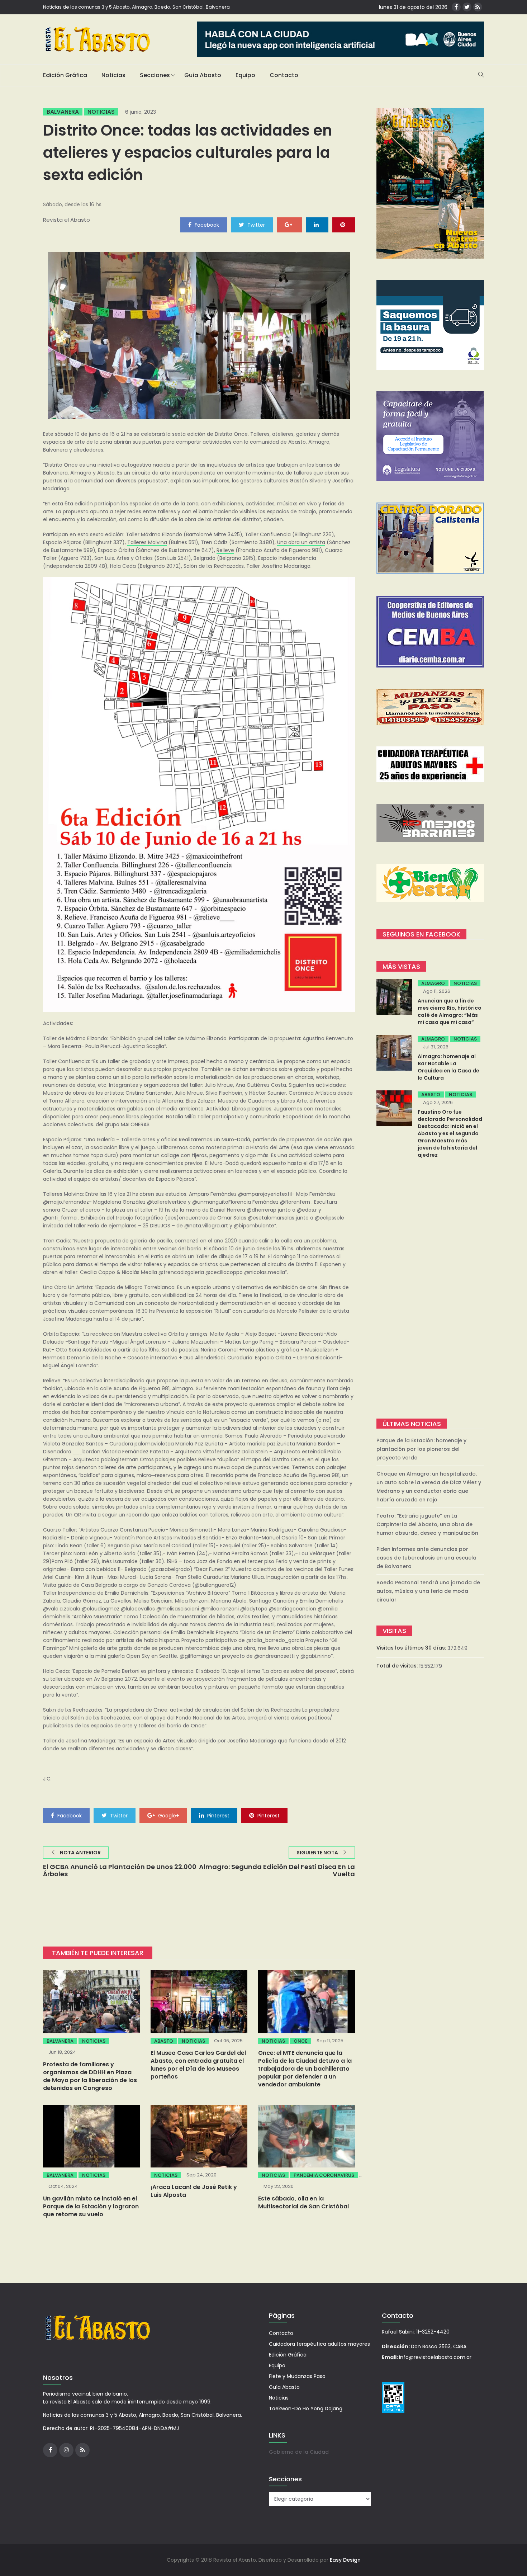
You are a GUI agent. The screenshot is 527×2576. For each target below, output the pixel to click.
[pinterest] (344, 225)
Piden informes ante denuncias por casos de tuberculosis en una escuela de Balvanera (426, 1558)
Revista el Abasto (67, 220)
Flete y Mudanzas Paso (297, 2376)
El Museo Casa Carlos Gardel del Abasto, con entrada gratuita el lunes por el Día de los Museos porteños (198, 2065)
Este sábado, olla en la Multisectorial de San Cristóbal (303, 2202)
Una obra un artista (301, 542)
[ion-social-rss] (478, 7)
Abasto (164, 2041)
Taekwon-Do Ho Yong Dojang (306, 2408)
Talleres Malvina (147, 542)
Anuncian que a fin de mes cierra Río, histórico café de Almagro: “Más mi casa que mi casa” (450, 1011)
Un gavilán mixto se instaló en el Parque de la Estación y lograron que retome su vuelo (91, 2206)
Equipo (245, 75)
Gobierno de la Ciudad (299, 2452)
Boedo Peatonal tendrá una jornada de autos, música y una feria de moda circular (428, 1591)
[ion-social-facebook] (456, 7)
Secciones (155, 75)
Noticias (113, 75)
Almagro (433, 983)
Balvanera (63, 112)
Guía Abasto (203, 75)
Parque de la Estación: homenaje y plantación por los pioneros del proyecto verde (421, 1449)
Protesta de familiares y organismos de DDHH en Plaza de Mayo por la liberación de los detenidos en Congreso (90, 2076)
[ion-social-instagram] (66, 2450)
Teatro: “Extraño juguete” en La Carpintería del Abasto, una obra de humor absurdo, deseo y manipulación (427, 1524)
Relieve (225, 550)
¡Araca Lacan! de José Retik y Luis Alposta (194, 2191)
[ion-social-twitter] (467, 7)
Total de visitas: (398, 1666)
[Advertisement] (430, 1289)
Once (301, 2041)
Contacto (284, 75)
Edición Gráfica (65, 75)
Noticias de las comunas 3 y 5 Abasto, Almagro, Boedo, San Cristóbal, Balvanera (136, 7)
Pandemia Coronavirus (324, 2175)
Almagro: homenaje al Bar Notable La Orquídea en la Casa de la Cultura (448, 1067)
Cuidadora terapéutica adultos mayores (319, 2344)
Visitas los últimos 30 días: (412, 1648)
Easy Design (345, 2560)
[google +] (289, 225)
